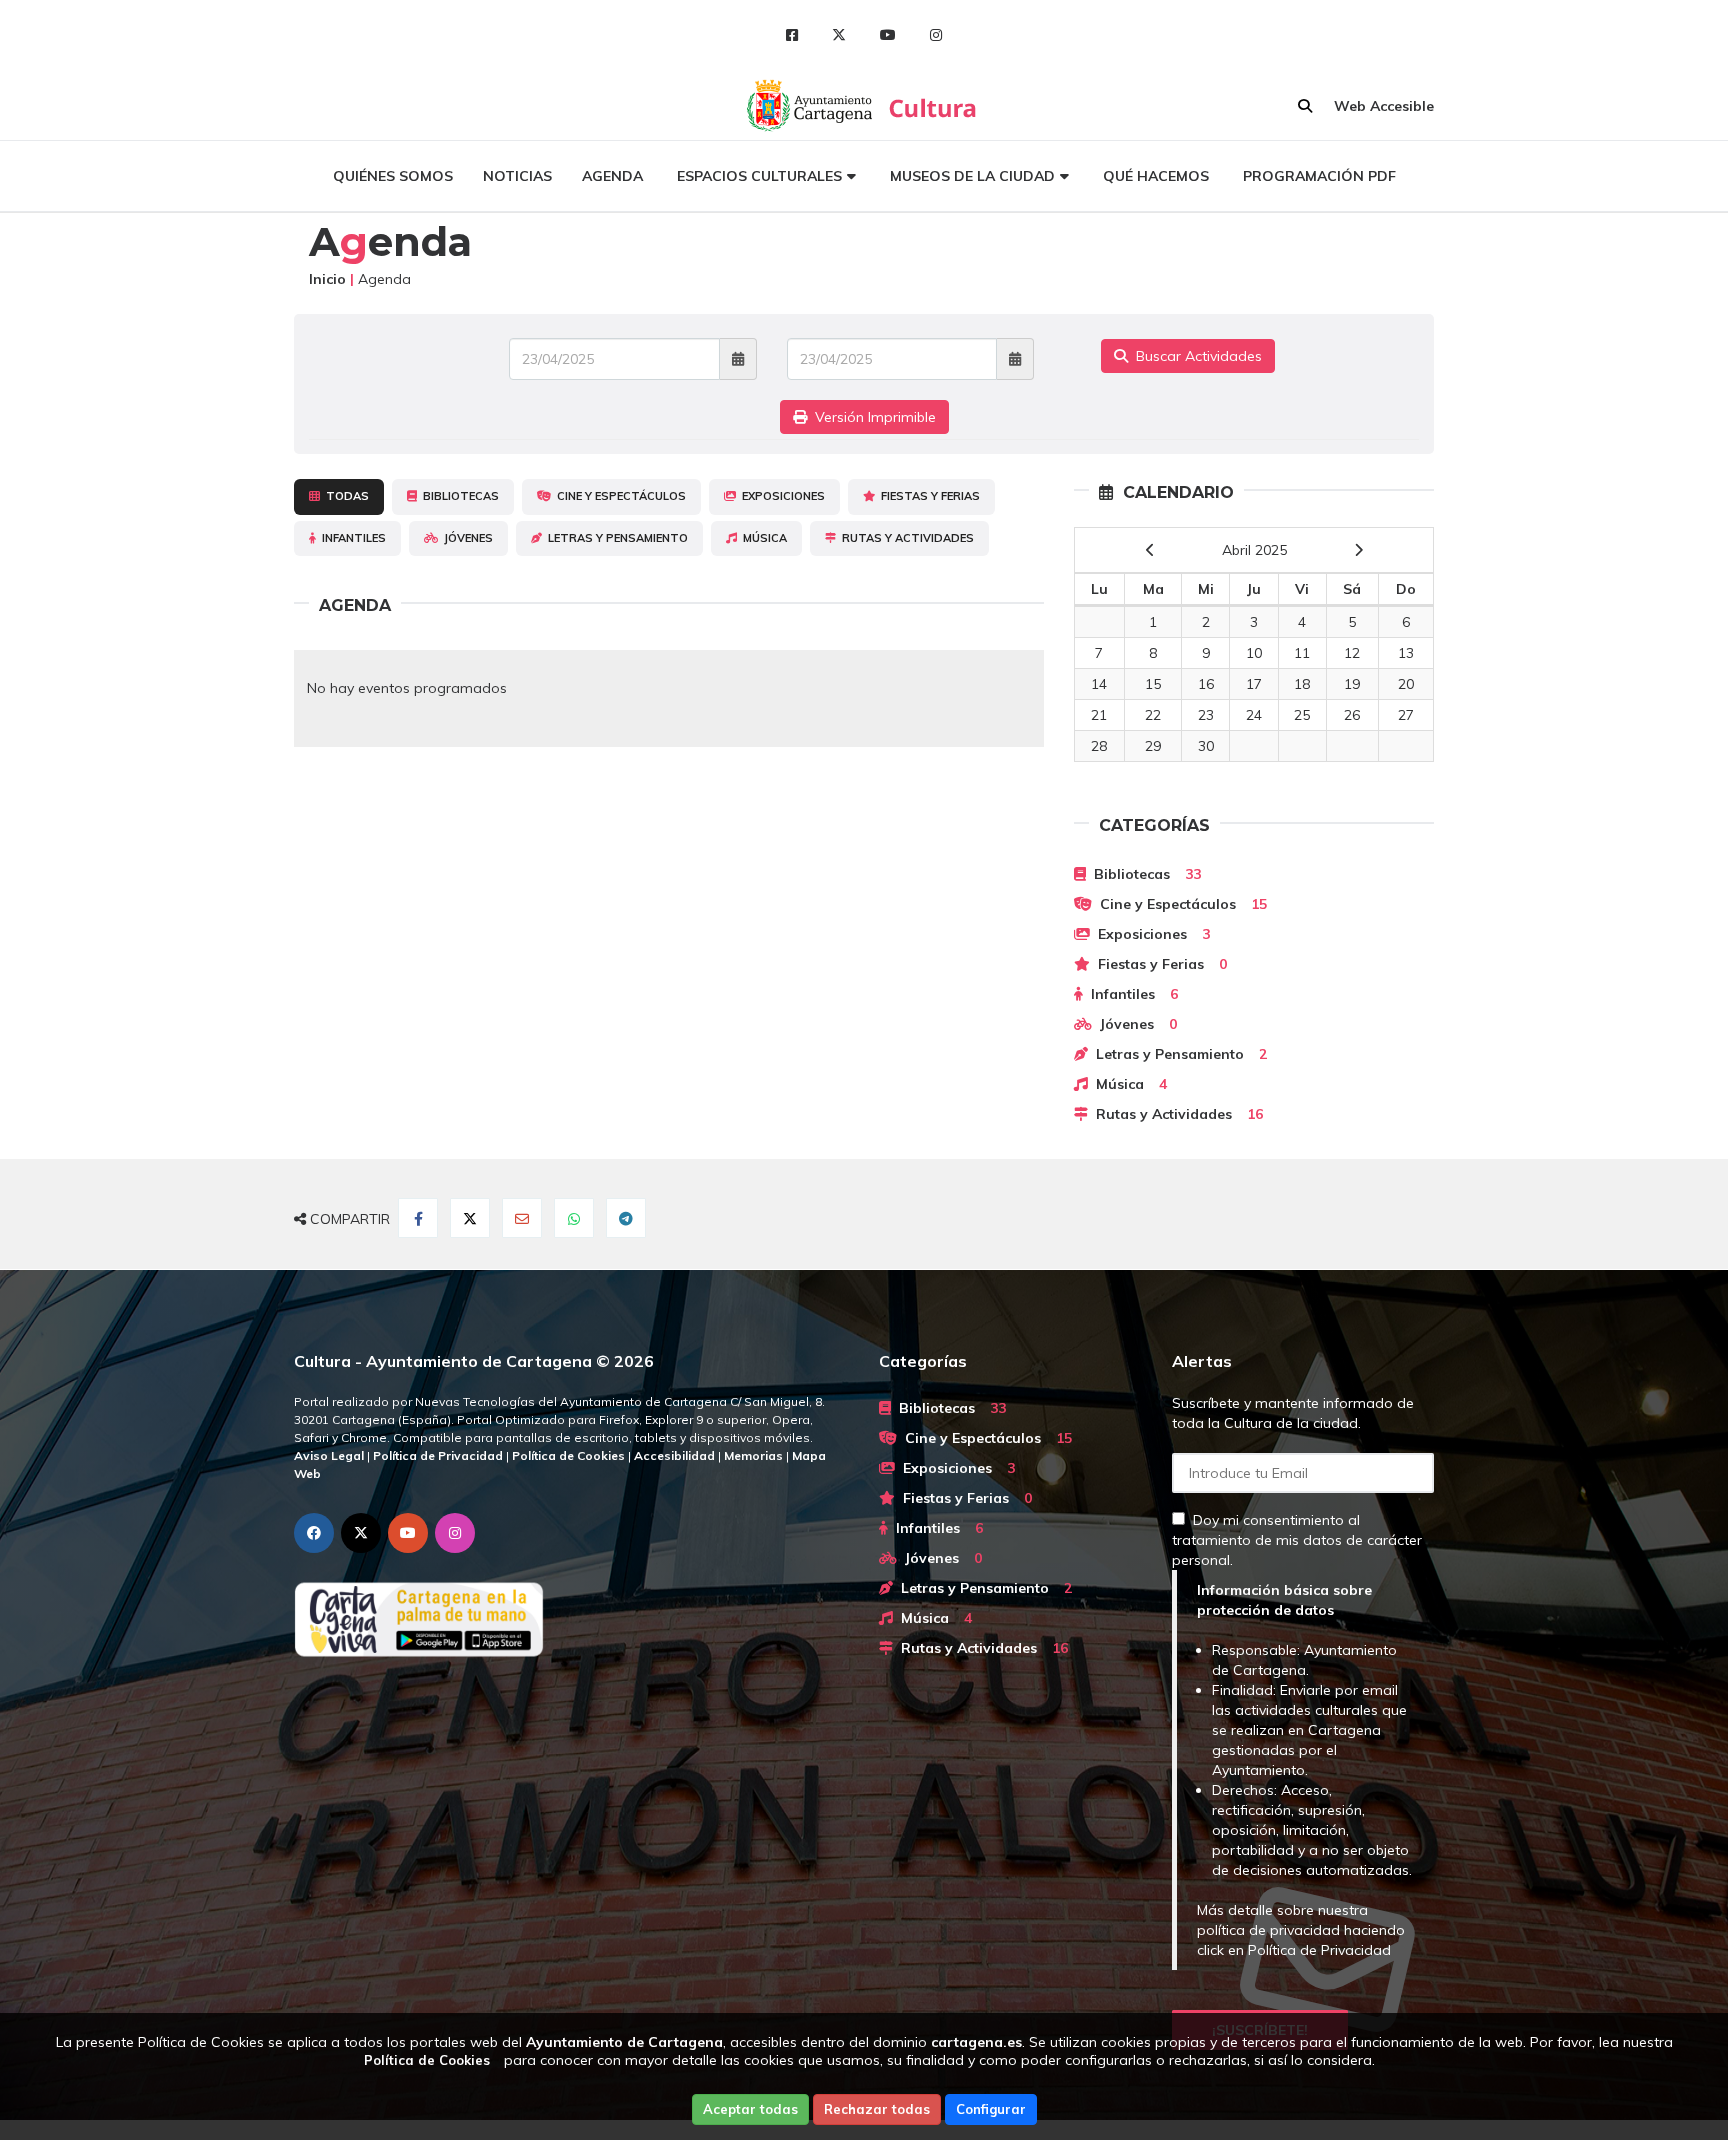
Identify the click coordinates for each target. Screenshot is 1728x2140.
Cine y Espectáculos (618, 496)
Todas (344, 496)
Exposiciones (780, 496)
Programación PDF (1319, 176)
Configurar (991, 2109)
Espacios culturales (759, 176)
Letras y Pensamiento (615, 538)
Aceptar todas (750, 2109)
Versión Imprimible (871, 417)
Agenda (612, 176)
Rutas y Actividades (905, 538)
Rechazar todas (877, 2109)
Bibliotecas (458, 496)
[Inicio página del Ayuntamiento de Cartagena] (811, 105)
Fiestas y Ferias (927, 496)
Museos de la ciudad (972, 176)
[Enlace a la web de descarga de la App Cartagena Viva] (571, 1619)
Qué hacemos (1156, 176)
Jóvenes (465, 538)
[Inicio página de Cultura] (934, 105)
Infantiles (351, 538)
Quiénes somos (393, 176)
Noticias (517, 176)
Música (762, 538)
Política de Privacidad (1319, 1950)
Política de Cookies (427, 2060)
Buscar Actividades (1195, 356)
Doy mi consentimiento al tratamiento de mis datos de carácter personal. (1297, 1540)
